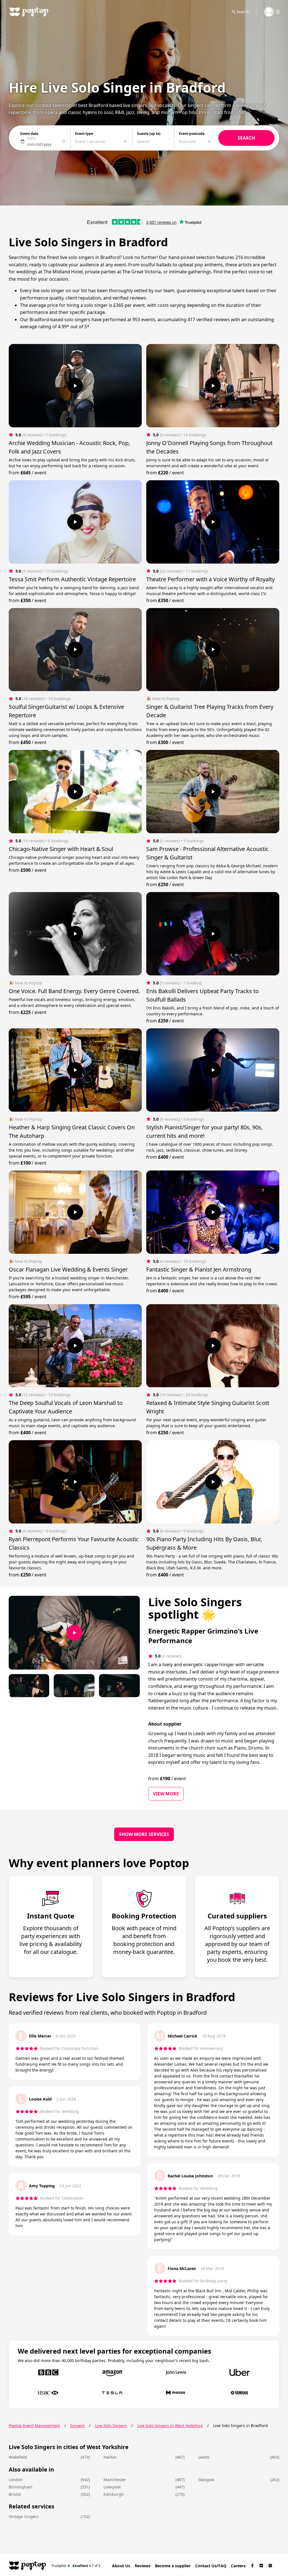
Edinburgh (114, 2494)
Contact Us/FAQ (211, 2566)
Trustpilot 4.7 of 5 (76, 2565)
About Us (121, 2566)
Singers (77, 2426)
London (16, 2480)
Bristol (15, 2494)
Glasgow (206, 2480)
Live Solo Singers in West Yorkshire (170, 2426)
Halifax (110, 2457)
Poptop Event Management (34, 2426)
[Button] (75, 386)
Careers (238, 2566)
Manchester (115, 2480)
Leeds (204, 2457)
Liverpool (112, 2487)
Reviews (143, 2566)
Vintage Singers (24, 2516)
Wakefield (18, 2457)
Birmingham (21, 2487)
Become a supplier (173, 2566)
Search (243, 12)
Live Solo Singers (111, 2426)
